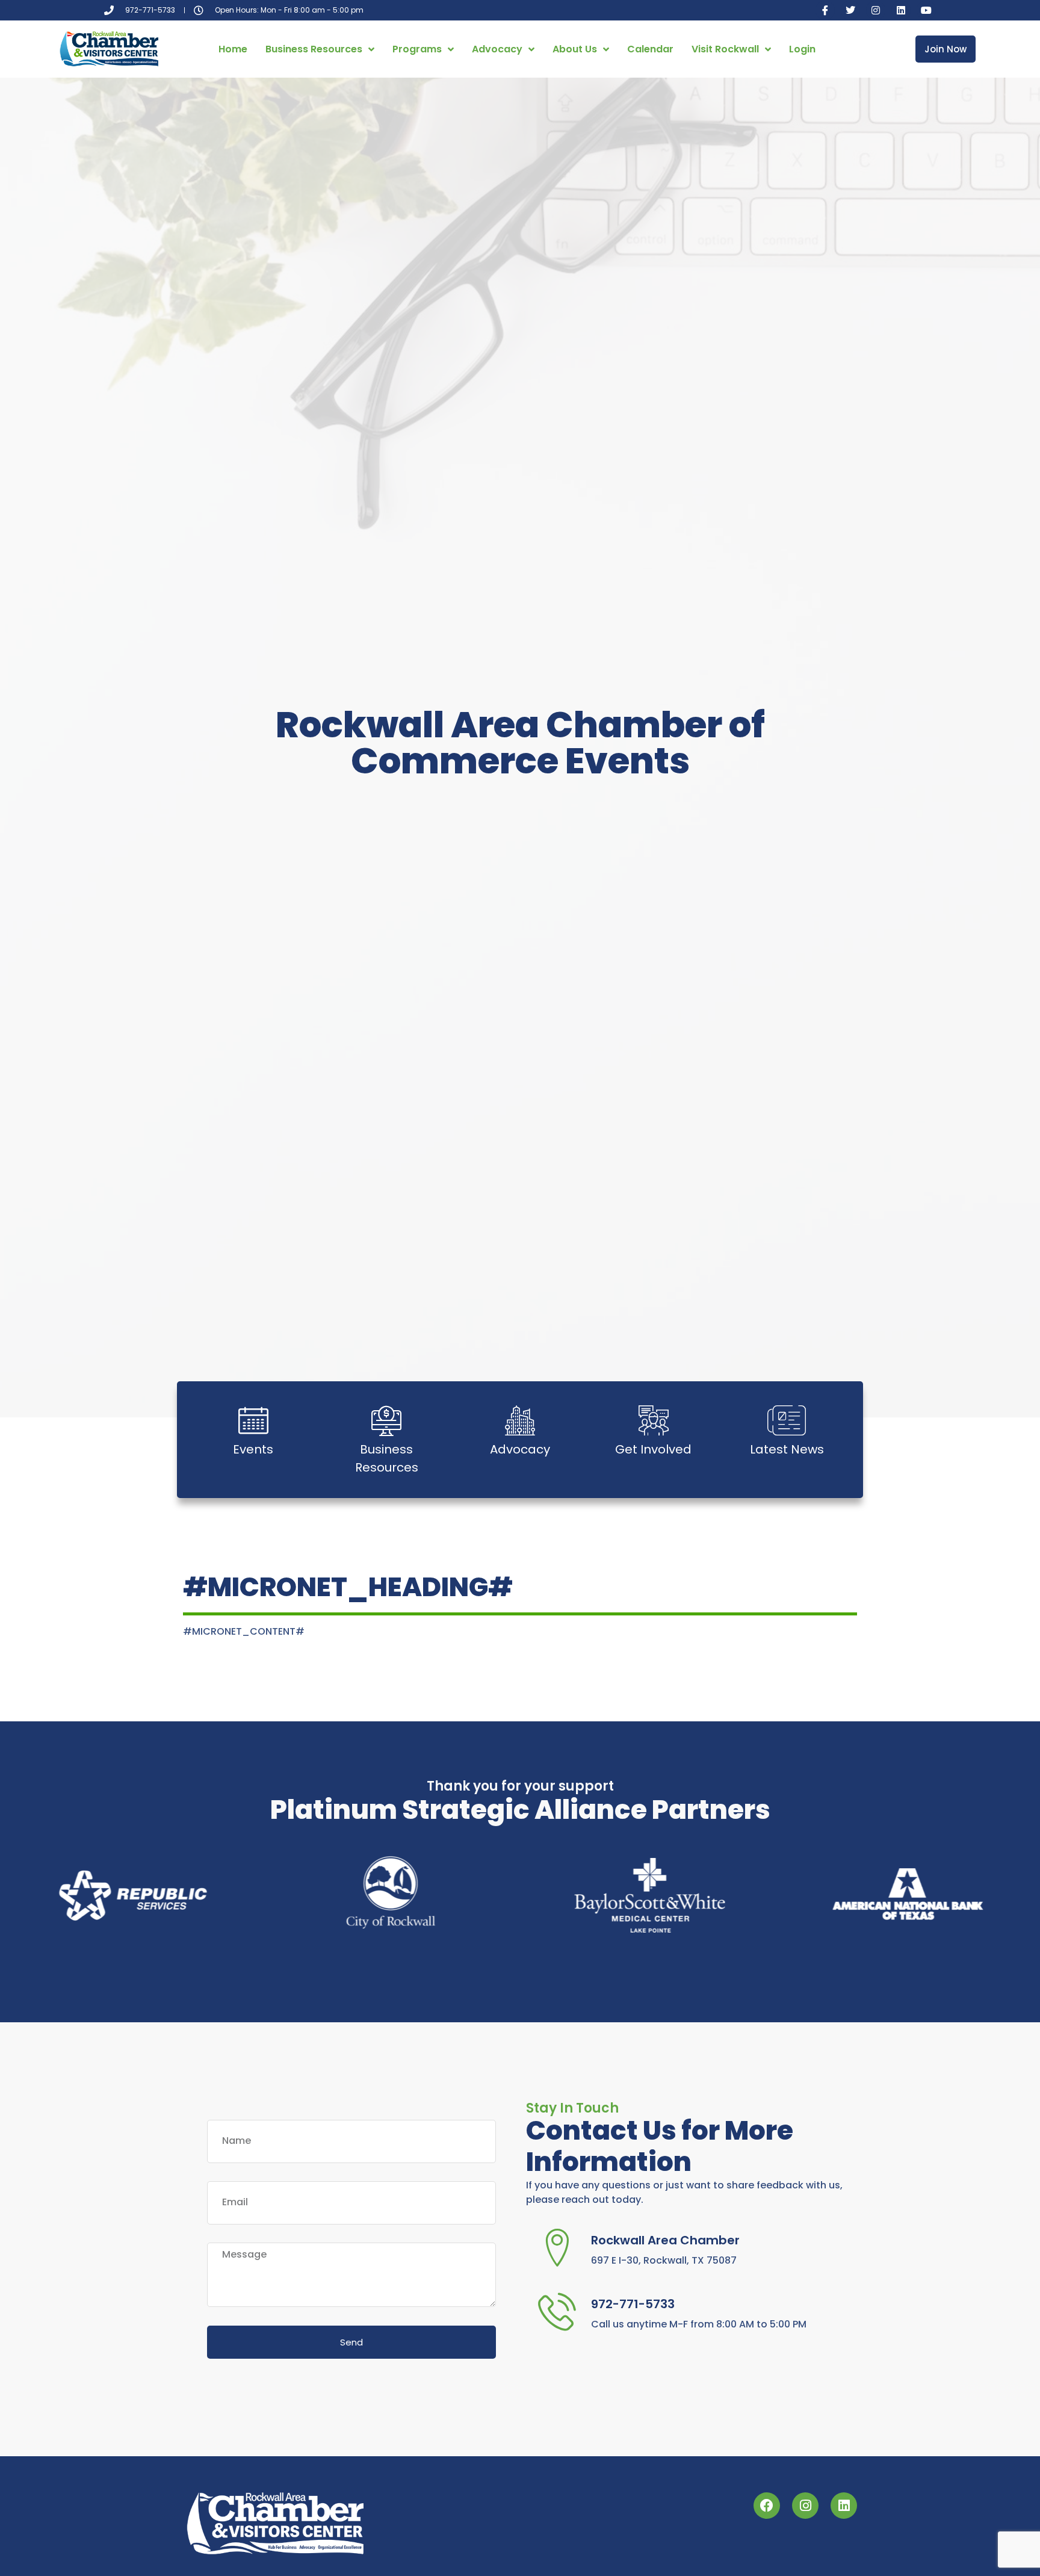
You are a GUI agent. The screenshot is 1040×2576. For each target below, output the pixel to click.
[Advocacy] (520, 1420)
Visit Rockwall (725, 49)
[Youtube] (926, 10)
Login (802, 49)
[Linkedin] (901, 10)
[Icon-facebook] (825, 10)
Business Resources (314, 49)
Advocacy (497, 49)
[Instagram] (876, 10)
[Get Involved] (654, 1420)
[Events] (253, 1420)
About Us (575, 49)
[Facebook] (767, 2506)
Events (253, 1449)
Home (233, 49)
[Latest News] (787, 1420)
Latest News (787, 1449)
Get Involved (653, 1449)
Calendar (650, 49)
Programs (417, 49)
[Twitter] (850, 10)
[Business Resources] (386, 1420)
